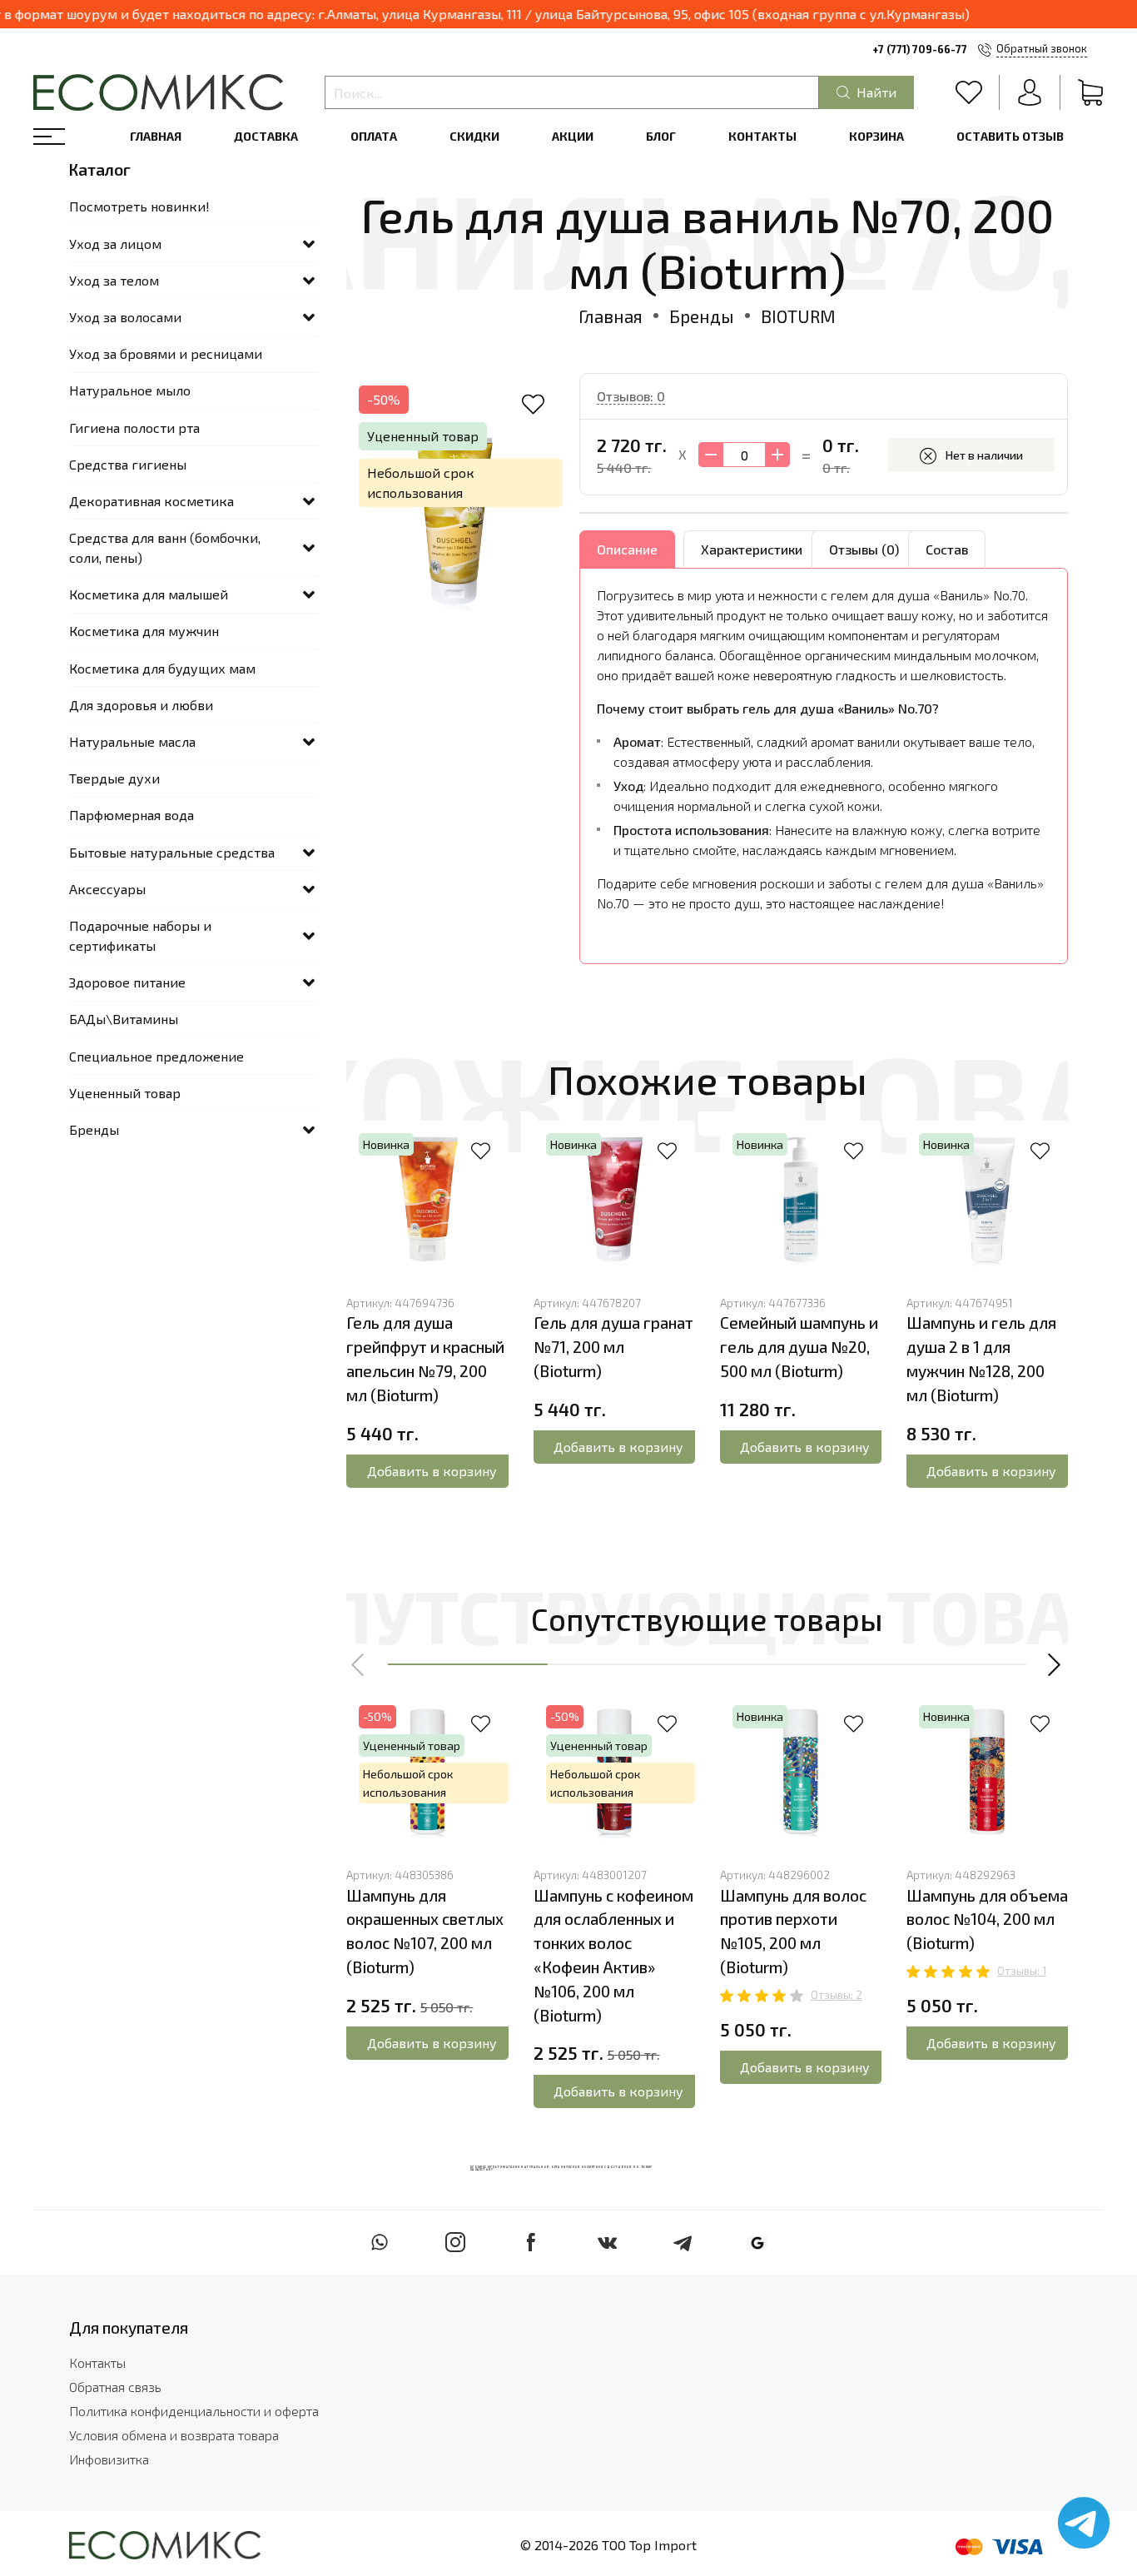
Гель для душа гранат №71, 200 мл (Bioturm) (613, 1347)
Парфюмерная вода (132, 815)
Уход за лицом (115, 244)
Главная (156, 136)
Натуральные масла (132, 741)
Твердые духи (114, 778)
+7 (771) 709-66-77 (920, 49)
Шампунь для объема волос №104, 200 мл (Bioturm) (987, 1920)
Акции (573, 136)
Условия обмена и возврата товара (174, 2435)
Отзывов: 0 (631, 396)
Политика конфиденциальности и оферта (194, 2411)
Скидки (474, 136)
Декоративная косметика (151, 501)
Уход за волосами (125, 317)
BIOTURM (798, 316)
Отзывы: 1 (1022, 1971)
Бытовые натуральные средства (172, 852)
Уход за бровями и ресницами (166, 353)
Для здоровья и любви (141, 705)
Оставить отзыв (1010, 136)
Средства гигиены (128, 464)
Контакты (762, 136)
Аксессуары (107, 889)
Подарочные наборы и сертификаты (140, 935)
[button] (359, 1664)
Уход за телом (114, 280)
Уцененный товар (125, 1093)
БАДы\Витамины (124, 1019)
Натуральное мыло (130, 390)
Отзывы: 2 (837, 1995)
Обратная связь (115, 2387)
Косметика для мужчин (144, 631)
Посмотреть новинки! (139, 206)
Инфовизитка (109, 2459)
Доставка (266, 136)
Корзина (876, 136)
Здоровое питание (127, 982)
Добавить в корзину (432, 1471)
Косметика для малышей (149, 594)
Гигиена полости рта (134, 428)
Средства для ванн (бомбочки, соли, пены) (165, 547)
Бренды (702, 316)
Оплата (374, 136)
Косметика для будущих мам (162, 668)
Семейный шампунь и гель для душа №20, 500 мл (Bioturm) (799, 1347)
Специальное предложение (156, 1056)
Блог (661, 136)
